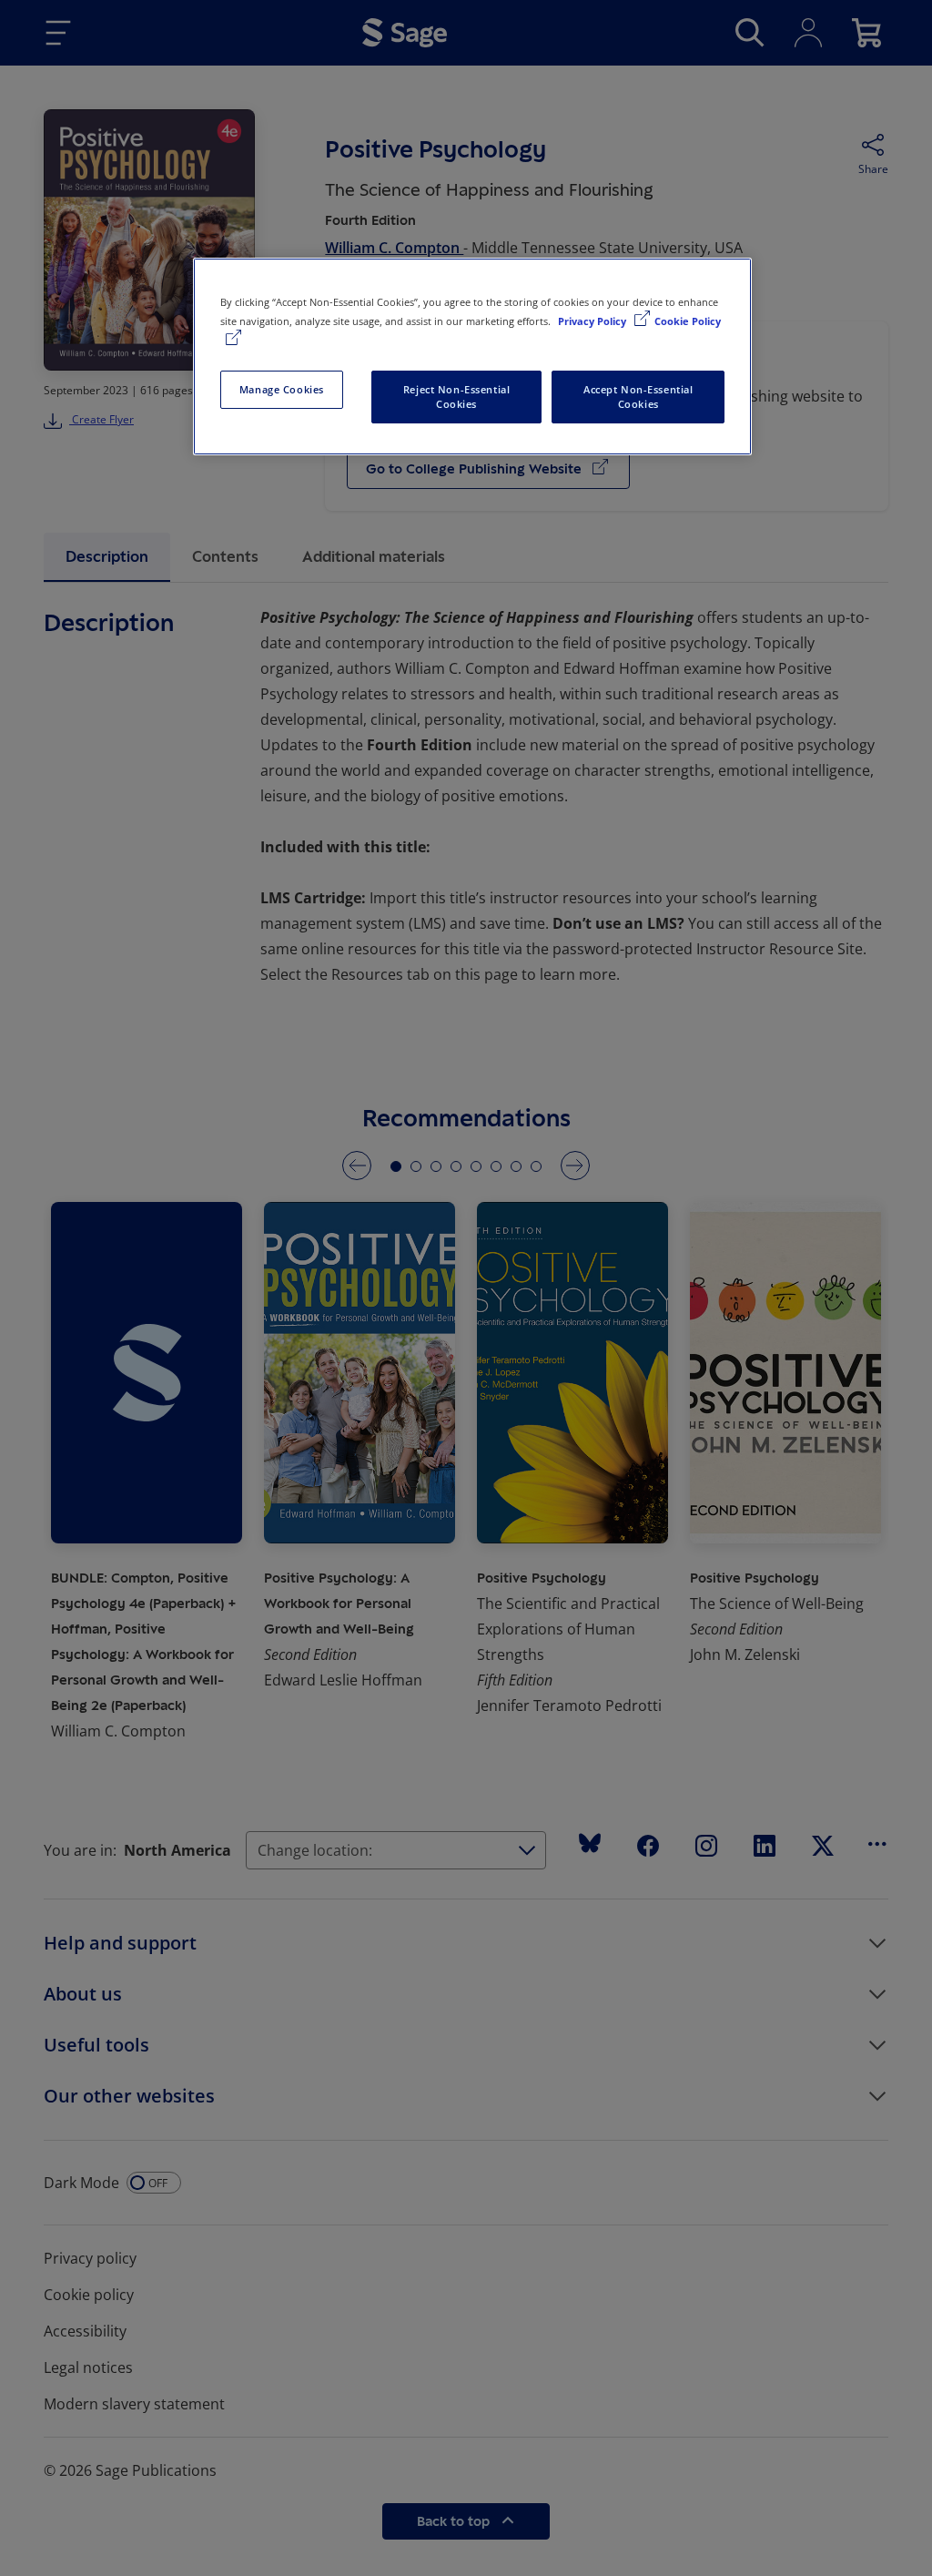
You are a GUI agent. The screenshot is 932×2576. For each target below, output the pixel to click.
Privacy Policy (593, 321)
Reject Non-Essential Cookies (456, 397)
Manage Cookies (282, 389)
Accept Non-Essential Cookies (638, 397)
